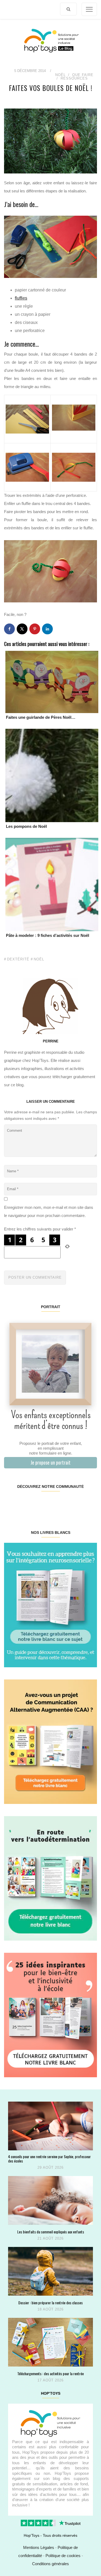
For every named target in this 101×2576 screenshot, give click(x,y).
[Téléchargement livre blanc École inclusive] (50, 2015)
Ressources (74, 78)
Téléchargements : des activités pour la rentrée (50, 2373)
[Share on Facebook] (9, 629)
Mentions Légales (39, 2547)
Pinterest (43, 1504)
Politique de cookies (63, 2556)
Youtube (73, 1504)
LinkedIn (58, 1504)
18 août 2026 (50, 2309)
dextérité (18, 959)
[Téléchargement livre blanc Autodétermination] (50, 1878)
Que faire (83, 75)
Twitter (89, 1504)
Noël (60, 75)
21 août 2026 (50, 2238)
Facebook (12, 1504)
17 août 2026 (50, 2380)
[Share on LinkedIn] (47, 629)
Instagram (27, 1504)
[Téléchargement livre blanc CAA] (50, 1741)
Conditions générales (50, 2564)
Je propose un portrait (50, 1462)
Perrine (51, 1041)
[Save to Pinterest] (35, 629)
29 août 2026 (50, 2168)
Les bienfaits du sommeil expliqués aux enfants (51, 2232)
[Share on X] (22, 629)
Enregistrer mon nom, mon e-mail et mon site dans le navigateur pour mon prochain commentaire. (49, 1211)
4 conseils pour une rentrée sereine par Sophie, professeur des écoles (49, 2159)
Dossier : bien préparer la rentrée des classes (50, 2303)
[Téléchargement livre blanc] (50, 1605)
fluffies (21, 298)
